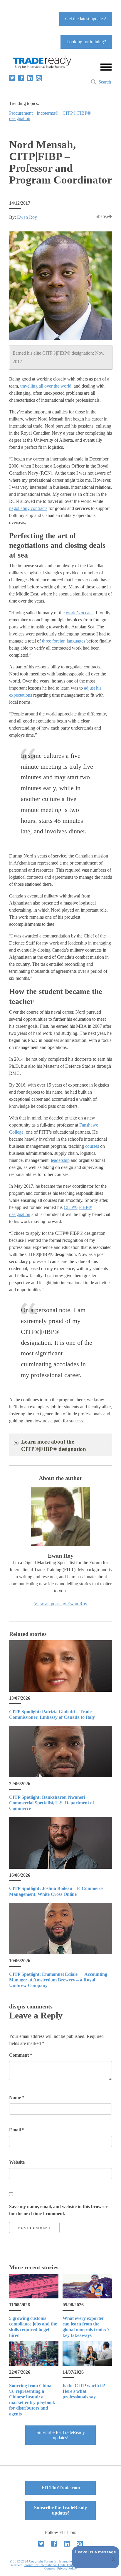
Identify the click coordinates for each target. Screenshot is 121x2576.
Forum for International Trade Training (51, 2565)
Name (17, 2097)
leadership (60, 1160)
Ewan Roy (27, 217)
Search (105, 82)
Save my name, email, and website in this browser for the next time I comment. (58, 2210)
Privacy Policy (67, 2568)
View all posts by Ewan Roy (61, 1604)
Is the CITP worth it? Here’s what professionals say (84, 2391)
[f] (21, 78)
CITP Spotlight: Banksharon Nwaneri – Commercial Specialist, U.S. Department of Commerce (52, 1803)
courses (92, 1146)
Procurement (21, 113)
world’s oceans (80, 613)
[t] (12, 78)
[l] (30, 78)
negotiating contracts (28, 508)
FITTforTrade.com (61, 2488)
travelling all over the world (46, 386)
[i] (39, 78)
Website (17, 2162)
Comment (21, 2055)
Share (101, 216)
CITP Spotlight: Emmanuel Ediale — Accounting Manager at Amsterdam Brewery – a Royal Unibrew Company (58, 1980)
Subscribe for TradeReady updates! (61, 2435)
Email (17, 2130)
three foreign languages (64, 641)
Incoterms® (48, 113)
